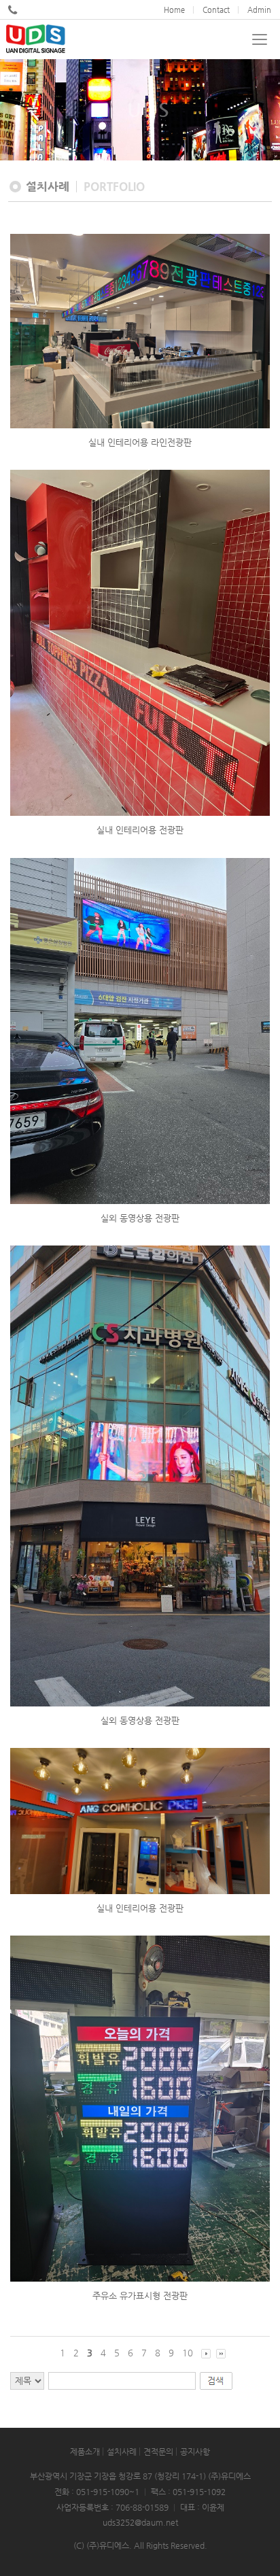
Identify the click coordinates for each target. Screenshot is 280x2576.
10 (188, 2353)
